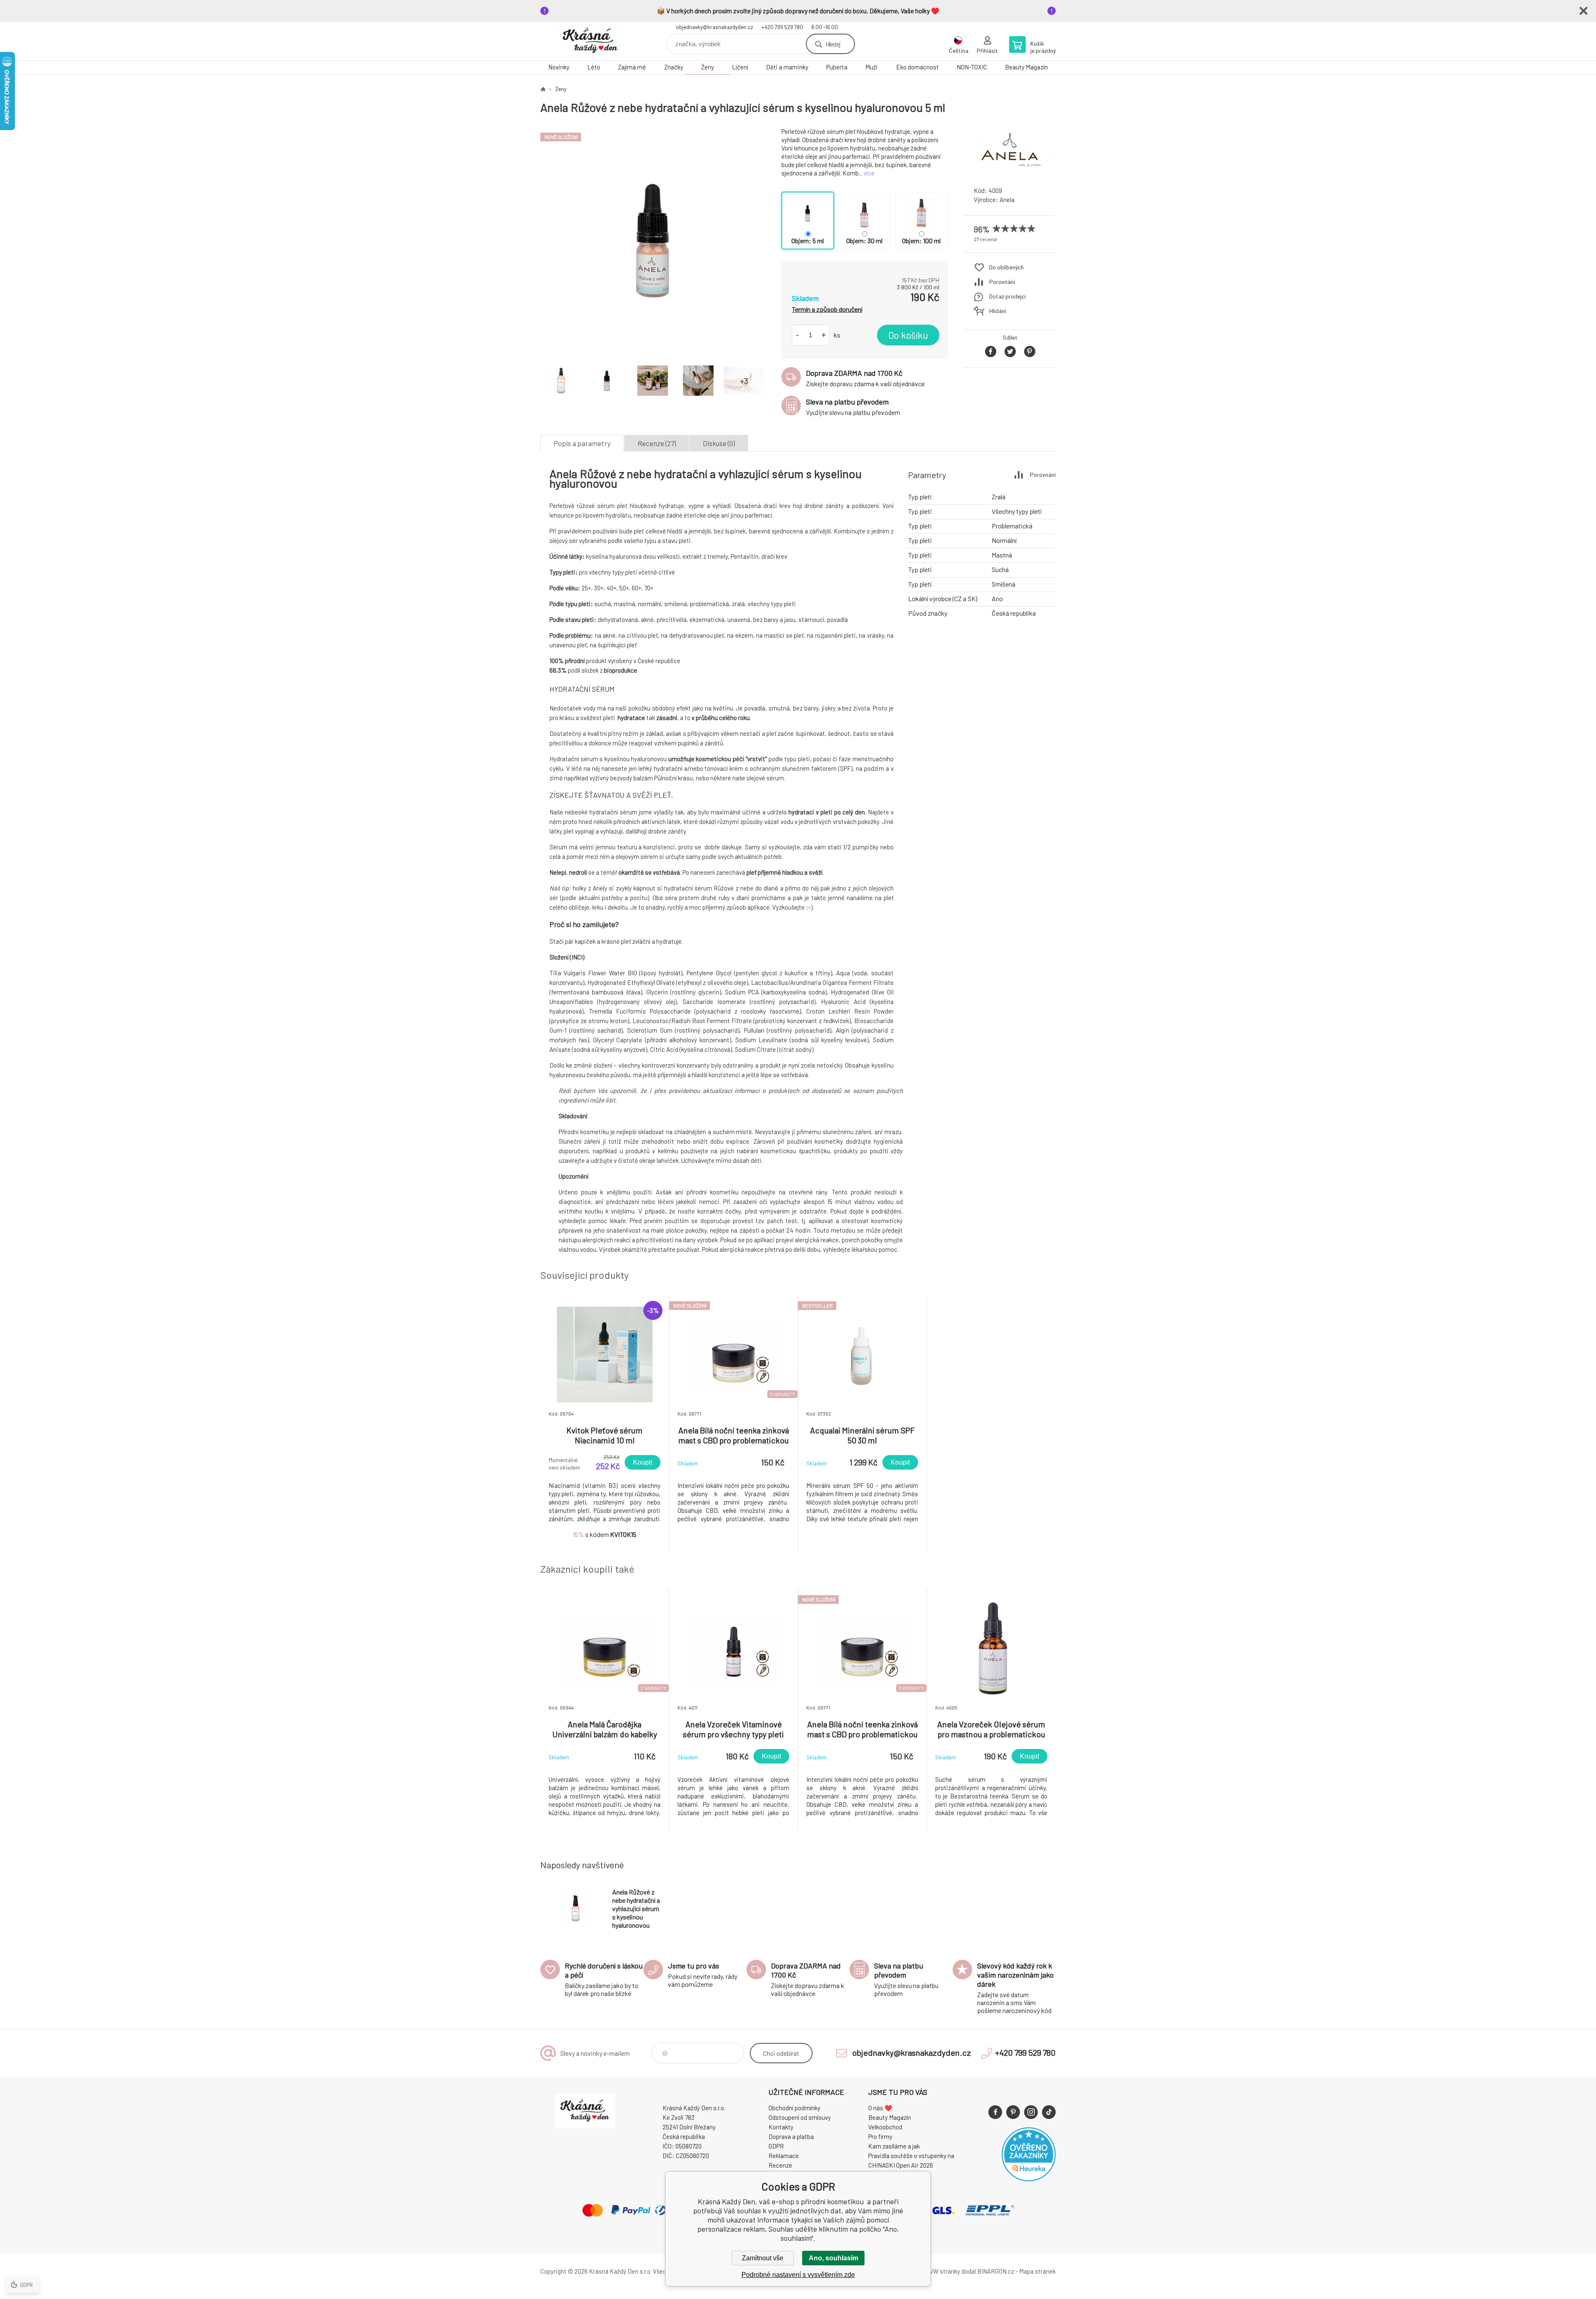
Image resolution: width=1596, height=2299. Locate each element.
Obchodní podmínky (794, 2108)
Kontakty (781, 2127)
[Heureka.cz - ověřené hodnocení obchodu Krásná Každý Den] (1029, 2179)
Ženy (708, 67)
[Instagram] (1031, 2112)
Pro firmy (880, 2136)
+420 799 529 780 (782, 27)
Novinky (559, 67)
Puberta (837, 67)
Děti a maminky (787, 67)
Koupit (643, 1462)
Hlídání (998, 311)
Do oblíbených (1006, 267)
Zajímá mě (632, 67)
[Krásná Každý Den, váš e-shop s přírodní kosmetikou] (543, 89)
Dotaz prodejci (1007, 296)
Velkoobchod (885, 2127)
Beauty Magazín (1026, 67)
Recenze (780, 2165)
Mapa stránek (1037, 2271)
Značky (674, 67)
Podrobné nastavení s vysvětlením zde (798, 2275)
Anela (1007, 200)
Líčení (740, 67)
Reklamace (784, 2156)
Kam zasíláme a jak (894, 2146)
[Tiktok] (1049, 2112)
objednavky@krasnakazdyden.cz (714, 27)
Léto (594, 67)
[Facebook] (995, 2112)
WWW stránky (941, 2271)
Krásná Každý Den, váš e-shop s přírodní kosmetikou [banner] (590, 41)
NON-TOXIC (972, 67)
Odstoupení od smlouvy (800, 2117)
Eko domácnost (917, 67)
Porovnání (1002, 282)
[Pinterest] (1013, 2112)
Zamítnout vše (763, 2258)
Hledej (833, 44)
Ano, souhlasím (834, 2258)
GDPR (776, 2146)
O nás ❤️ (880, 2108)
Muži (872, 67)
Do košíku (908, 335)
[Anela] (1010, 172)
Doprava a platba (791, 2136)
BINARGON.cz (996, 2271)
